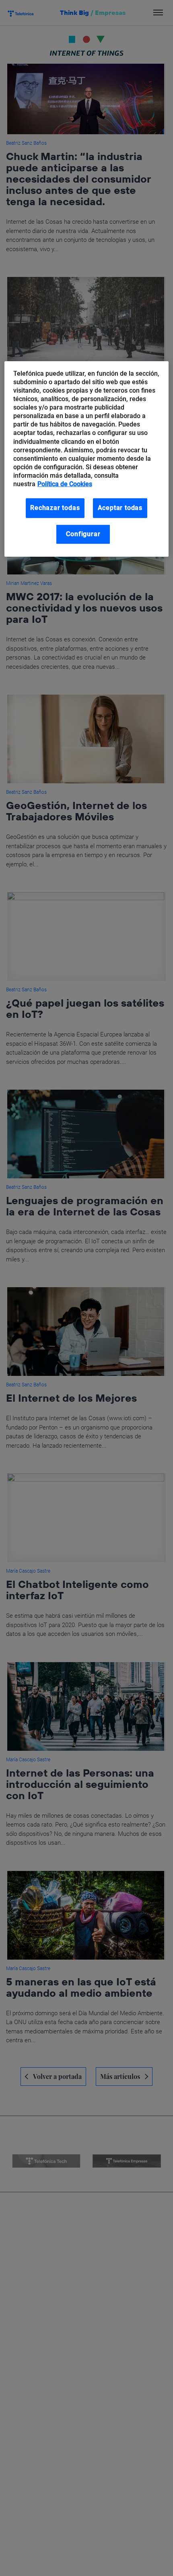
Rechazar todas (55, 508)
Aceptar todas (120, 508)
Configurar (83, 534)
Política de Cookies (65, 484)
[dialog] (87, 459)
